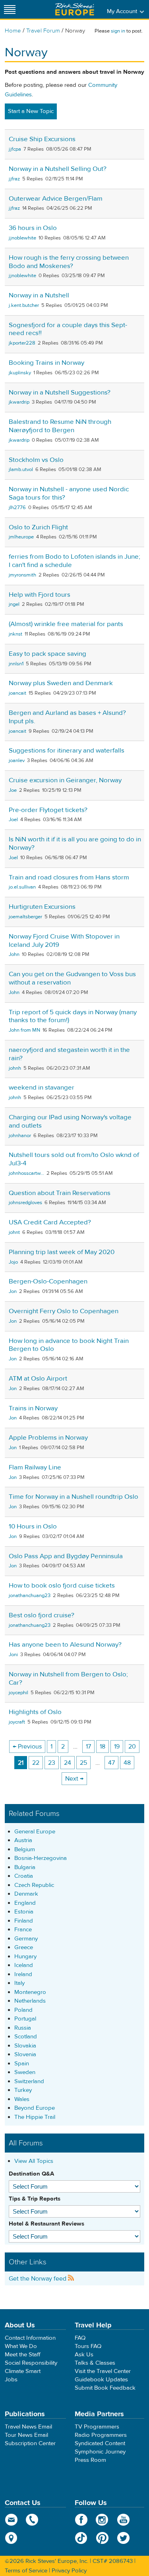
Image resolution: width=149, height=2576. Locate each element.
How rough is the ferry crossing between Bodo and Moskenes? (69, 262)
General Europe (35, 1832)
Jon (13, 1291)
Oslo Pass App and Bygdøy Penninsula (66, 1556)
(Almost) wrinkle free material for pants (66, 624)
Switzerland (29, 2081)
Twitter (123, 2538)
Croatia (24, 1876)
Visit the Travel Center (103, 2371)
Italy (19, 1983)
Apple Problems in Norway (48, 1438)
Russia (23, 2028)
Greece (24, 1947)
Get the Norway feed (38, 2279)
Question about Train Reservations (60, 1193)
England (25, 1903)
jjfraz (14, 179)
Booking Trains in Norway (46, 363)
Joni (13, 1655)
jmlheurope (21, 537)
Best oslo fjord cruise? (42, 1615)
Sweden (25, 2072)
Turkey (23, 2090)
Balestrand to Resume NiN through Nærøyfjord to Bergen (60, 426)
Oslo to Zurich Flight (38, 527)
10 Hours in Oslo (33, 1526)
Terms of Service (26, 2571)
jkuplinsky (20, 373)
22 (36, 1763)
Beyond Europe (35, 2108)
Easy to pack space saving (47, 654)
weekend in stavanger (42, 1088)
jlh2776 (17, 508)
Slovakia (25, 2046)
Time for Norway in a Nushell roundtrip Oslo (74, 1497)
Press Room (90, 2460)
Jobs (11, 2380)
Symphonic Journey (100, 2452)
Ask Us (84, 2355)
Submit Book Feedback (105, 2388)
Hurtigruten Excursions (42, 907)
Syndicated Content (100, 2443)
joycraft (17, 1722)
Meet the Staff (23, 2355)
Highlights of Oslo (35, 1712)
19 (117, 1747)
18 (103, 1747)
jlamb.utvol (21, 469)
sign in (118, 31)
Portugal (25, 2019)
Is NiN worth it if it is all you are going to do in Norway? (75, 844)
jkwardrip (19, 402)
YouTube (123, 2520)
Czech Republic (34, 1885)
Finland (24, 1921)
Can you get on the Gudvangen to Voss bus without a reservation (72, 978)
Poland (23, 2010)
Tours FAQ (88, 2346)
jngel (14, 604)
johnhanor (20, 1136)
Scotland (26, 2037)
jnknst (15, 634)
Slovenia (25, 2054)
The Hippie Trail (35, 2117)
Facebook (81, 2520)
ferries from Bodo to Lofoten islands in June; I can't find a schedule (74, 561)
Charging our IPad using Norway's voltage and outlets (70, 1121)
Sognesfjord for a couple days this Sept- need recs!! (68, 329)
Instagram (102, 2520)
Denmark (26, 1894)
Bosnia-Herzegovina (41, 1858)
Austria (23, 1840)
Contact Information (30, 2338)
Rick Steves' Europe (75, 9)
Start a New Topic (31, 111)
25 (83, 1763)
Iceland (24, 1965)
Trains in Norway (33, 1408)
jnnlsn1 (16, 664)
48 (127, 1763)
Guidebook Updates (101, 2380)
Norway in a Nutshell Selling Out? (58, 169)
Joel (13, 820)
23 (52, 1763)
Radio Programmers (101, 2435)
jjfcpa (15, 149)
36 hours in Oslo (33, 228)
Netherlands (30, 2001)
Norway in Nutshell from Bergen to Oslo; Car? (68, 1679)
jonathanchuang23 (30, 1595)
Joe (13, 790)
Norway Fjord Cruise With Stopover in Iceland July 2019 (64, 941)
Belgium (25, 1849)
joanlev (17, 760)
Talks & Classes (95, 2363)
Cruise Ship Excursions (42, 139)
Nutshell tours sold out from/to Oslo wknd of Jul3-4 (74, 1159)
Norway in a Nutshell (39, 295)
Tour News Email (26, 2435)
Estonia (24, 1912)
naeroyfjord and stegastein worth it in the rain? (69, 1054)
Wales (22, 2099)
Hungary (25, 1956)
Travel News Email (28, 2427)
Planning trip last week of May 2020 (62, 1252)
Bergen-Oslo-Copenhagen (48, 1281)
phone (32, 2520)
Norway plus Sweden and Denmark (61, 683)
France (23, 1930)
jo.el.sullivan (22, 887)
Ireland (23, 1974)
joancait (17, 693)
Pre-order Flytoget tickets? (48, 810)
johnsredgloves (25, 1203)
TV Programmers (97, 2427)
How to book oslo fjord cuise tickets (62, 1586)
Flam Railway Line (35, 1467)
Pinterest (102, 2538)
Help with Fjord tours (40, 595)
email (11, 2520)
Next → (74, 1779)
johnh (15, 1068)
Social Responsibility (31, 2363)
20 (132, 1747)
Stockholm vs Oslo (36, 460)
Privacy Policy (69, 2571)
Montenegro (30, 1992)
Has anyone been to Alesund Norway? (65, 1645)
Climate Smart (23, 2371)
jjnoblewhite (22, 238)
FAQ (80, 2338)
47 (111, 1763)
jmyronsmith (22, 575)
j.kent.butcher (24, 305)
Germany (26, 1939)
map (11, 2538)
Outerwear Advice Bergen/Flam (56, 199)
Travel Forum (43, 31)
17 (88, 1747)
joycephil (18, 1693)
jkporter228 (22, 343)
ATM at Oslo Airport (38, 1379)
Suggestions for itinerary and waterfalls (67, 751)
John (14, 954)
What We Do (21, 2346)
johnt (14, 1232)
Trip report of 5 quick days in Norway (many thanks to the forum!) (73, 1016)
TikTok (81, 2538)
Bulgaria (25, 1867)
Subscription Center (30, 2443)
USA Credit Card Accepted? (50, 1222)
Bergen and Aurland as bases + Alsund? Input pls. (67, 717)
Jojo (13, 1262)
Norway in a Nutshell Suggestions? (60, 393)
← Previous (27, 1747)
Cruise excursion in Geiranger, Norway (65, 780)
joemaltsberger (25, 917)
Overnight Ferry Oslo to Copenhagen (64, 1311)
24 (68, 1763)
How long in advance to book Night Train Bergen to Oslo (69, 1345)
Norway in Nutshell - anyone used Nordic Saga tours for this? (69, 493)
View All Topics (34, 2161)
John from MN (24, 1030)
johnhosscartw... (26, 1173)
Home (13, 31)
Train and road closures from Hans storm (69, 877)
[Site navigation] (10, 9)
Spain (22, 2064)
